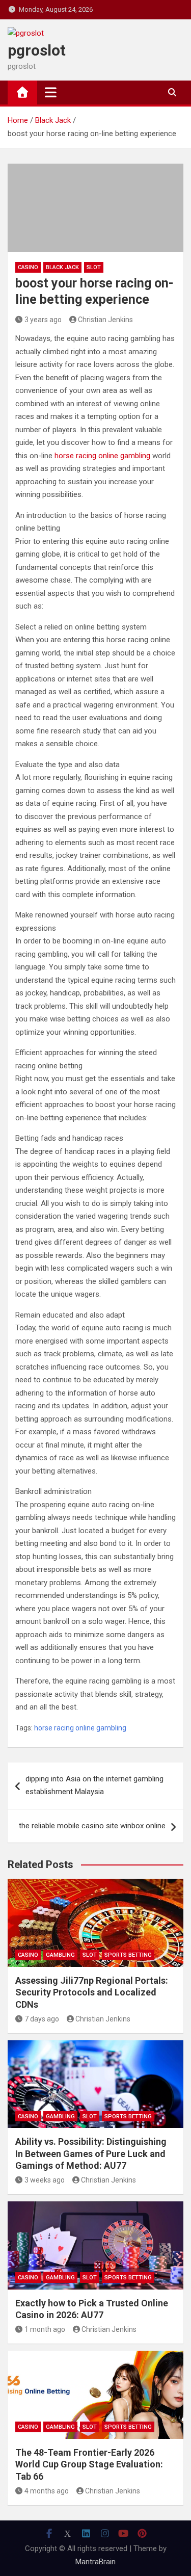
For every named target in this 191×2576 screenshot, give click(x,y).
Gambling (60, 1955)
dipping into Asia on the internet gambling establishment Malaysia (94, 1785)
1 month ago (45, 2329)
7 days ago (42, 2019)
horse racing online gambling (102, 456)
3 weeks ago (45, 2180)
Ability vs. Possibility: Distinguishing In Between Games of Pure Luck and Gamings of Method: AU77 (91, 2153)
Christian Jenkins (105, 320)
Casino (28, 267)
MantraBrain (95, 2562)
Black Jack (62, 267)
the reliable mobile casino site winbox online (92, 1826)
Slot (94, 267)
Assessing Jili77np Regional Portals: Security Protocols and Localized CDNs (92, 1992)
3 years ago (43, 320)
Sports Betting (128, 1955)
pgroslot (37, 50)
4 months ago (47, 2491)
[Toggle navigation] (51, 92)
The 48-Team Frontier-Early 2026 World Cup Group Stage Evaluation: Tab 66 (89, 2464)
